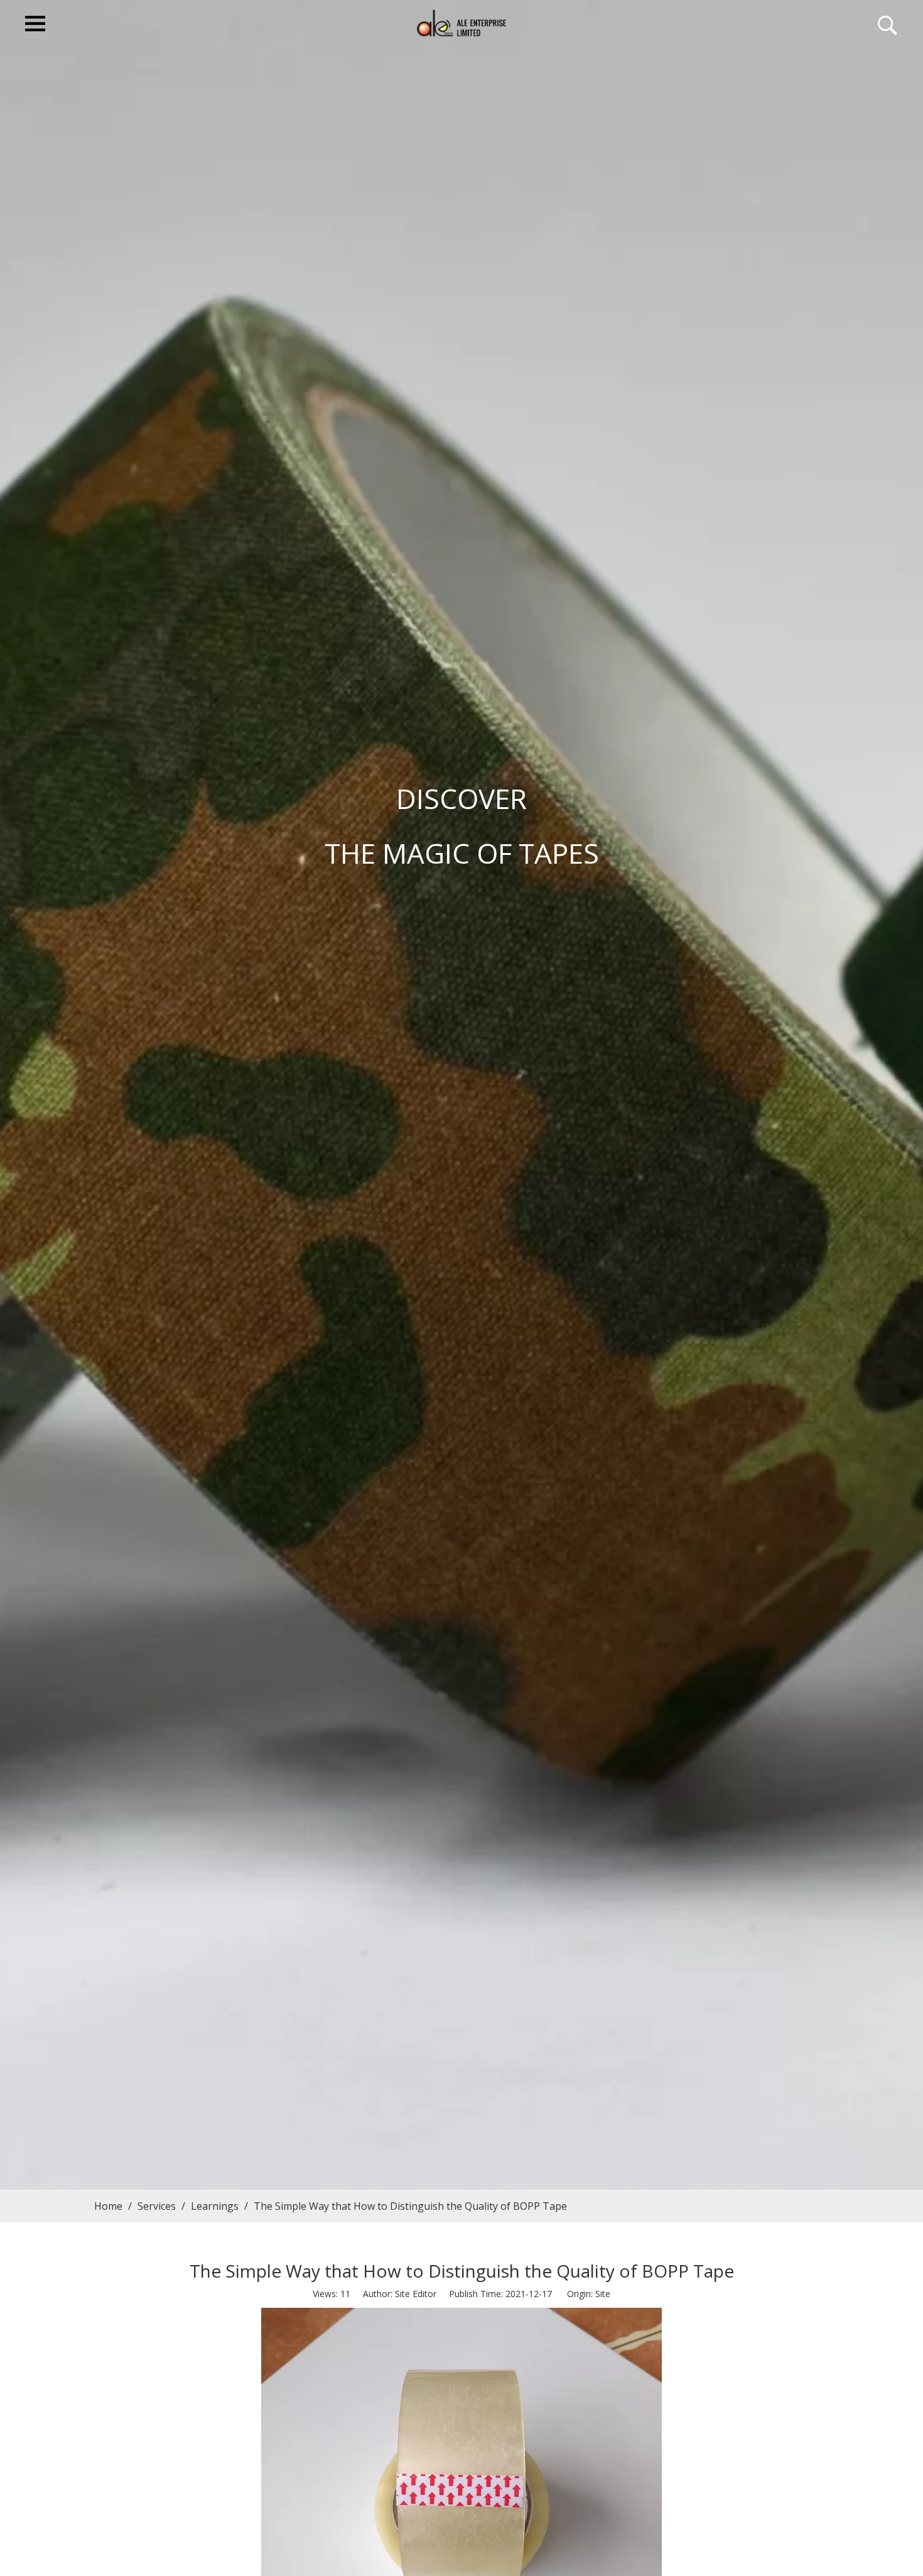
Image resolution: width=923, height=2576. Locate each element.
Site (603, 2294)
